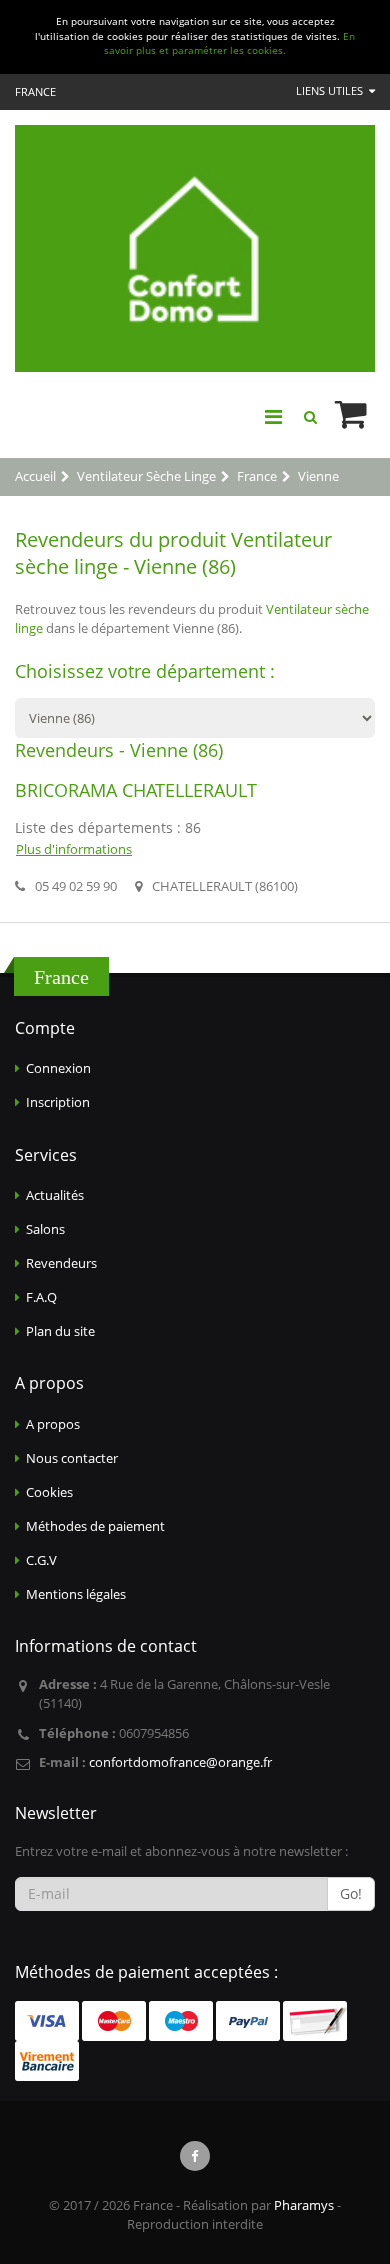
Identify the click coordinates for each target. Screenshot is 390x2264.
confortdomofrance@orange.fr (180, 1762)
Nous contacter (72, 1458)
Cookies (49, 1492)
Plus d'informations (74, 849)
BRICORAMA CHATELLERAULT (136, 790)
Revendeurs (61, 1263)
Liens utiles (331, 90)
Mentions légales (76, 1594)
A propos (53, 1424)
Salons (45, 1229)
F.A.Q (41, 1297)
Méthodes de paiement (95, 1526)
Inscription (58, 1102)
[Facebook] (195, 2156)
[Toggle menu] (273, 417)
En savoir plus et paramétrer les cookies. (229, 44)
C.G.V (41, 1560)
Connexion (58, 1068)
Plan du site (60, 1331)
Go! (351, 1893)
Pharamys (304, 2205)
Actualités (55, 1195)
